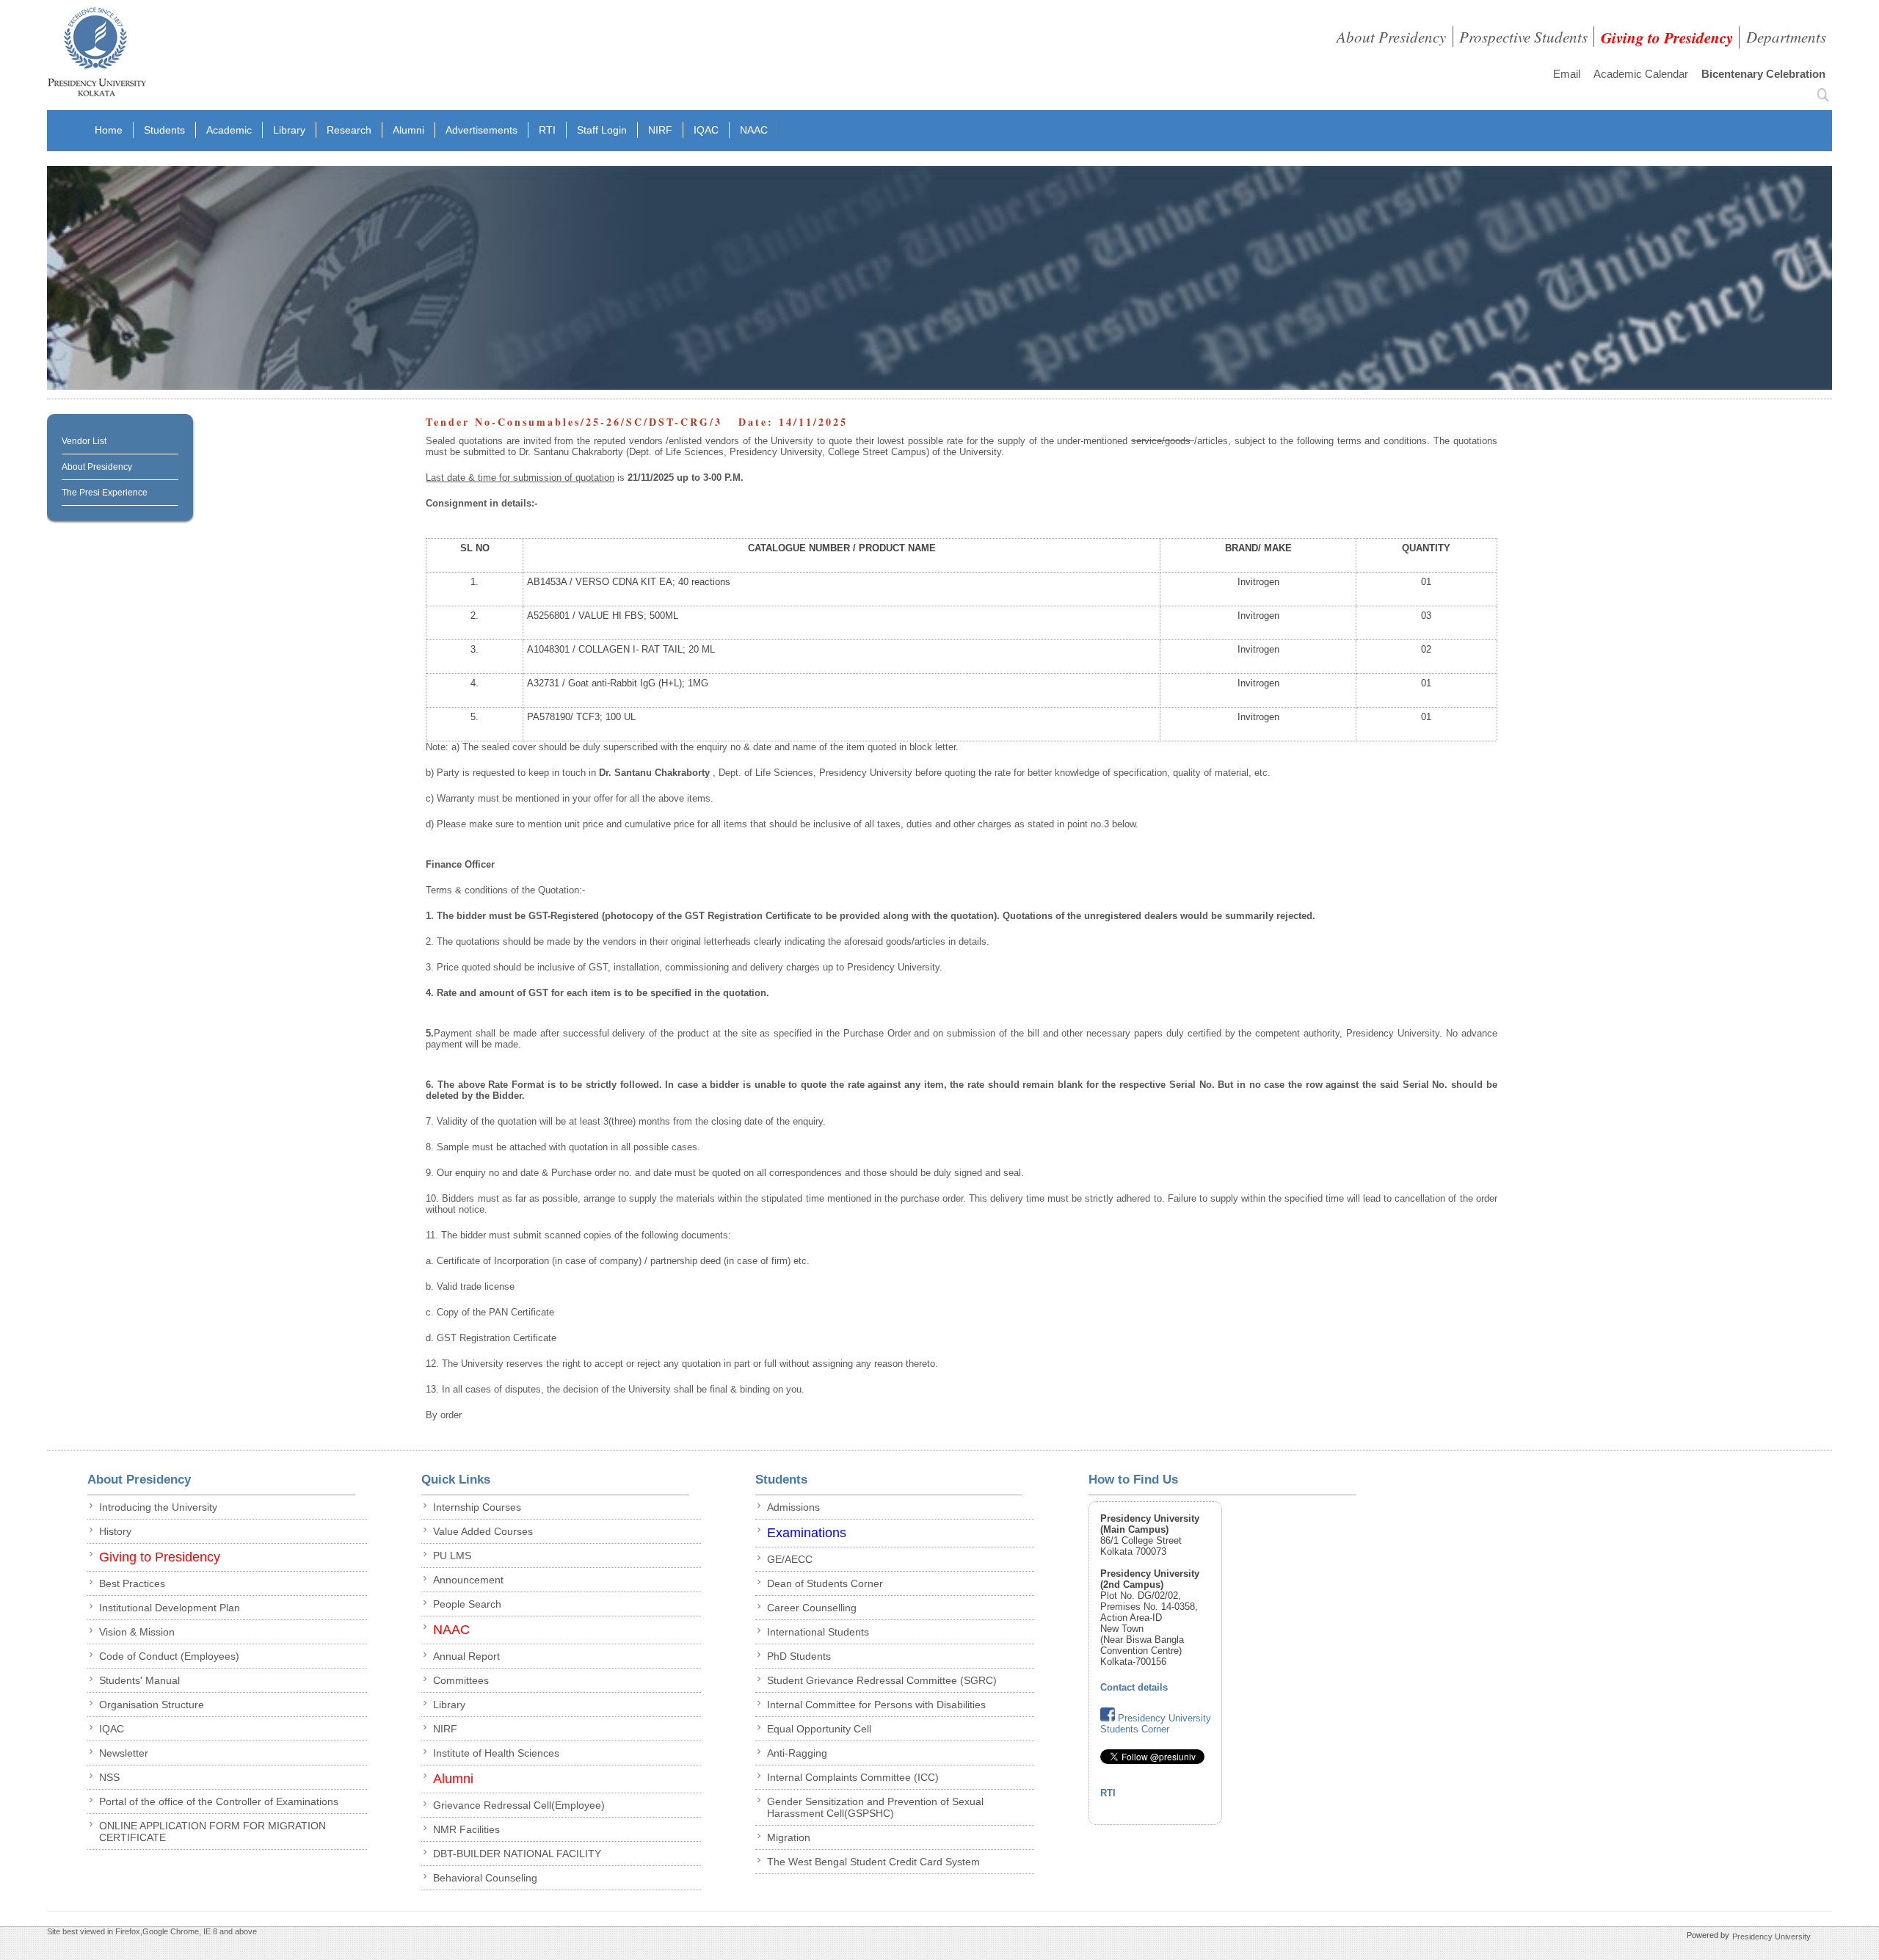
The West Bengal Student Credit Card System (873, 1862)
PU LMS (452, 1556)
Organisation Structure (152, 1705)
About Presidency (1391, 37)
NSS (109, 1777)
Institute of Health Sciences (496, 1753)
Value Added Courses (483, 1531)
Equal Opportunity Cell (819, 1729)
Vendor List (84, 441)
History (115, 1531)
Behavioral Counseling (485, 1878)
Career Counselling (812, 1608)
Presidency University (1771, 1936)
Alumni (408, 130)
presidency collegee (97, 55)
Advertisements (481, 130)
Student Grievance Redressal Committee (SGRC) (882, 1680)
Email (1567, 74)
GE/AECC (790, 1559)
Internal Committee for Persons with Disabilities (876, 1705)
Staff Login (602, 130)
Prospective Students (1523, 37)
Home (109, 130)
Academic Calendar (1641, 74)
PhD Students (799, 1656)
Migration (789, 1837)
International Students (818, 1632)
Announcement (468, 1580)
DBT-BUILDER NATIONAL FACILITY (517, 1854)
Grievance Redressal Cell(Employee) (519, 1805)
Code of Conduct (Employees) (169, 1656)
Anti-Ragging (797, 1753)
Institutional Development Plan (170, 1608)
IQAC (706, 130)
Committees (461, 1680)
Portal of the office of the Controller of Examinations (219, 1801)
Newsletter (124, 1753)
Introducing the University (158, 1507)
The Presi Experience (105, 493)
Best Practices (132, 1583)
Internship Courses (477, 1507)
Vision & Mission (137, 1632)
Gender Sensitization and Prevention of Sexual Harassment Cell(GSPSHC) (875, 1807)
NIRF (660, 130)
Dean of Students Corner (825, 1583)
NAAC (754, 130)
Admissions (793, 1507)
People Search (467, 1604)
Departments (1786, 37)
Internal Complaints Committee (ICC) (853, 1777)
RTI (547, 130)
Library (289, 130)
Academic (229, 130)
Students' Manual (139, 1680)
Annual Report (466, 1656)
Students (164, 130)
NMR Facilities (466, 1829)
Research (349, 130)
